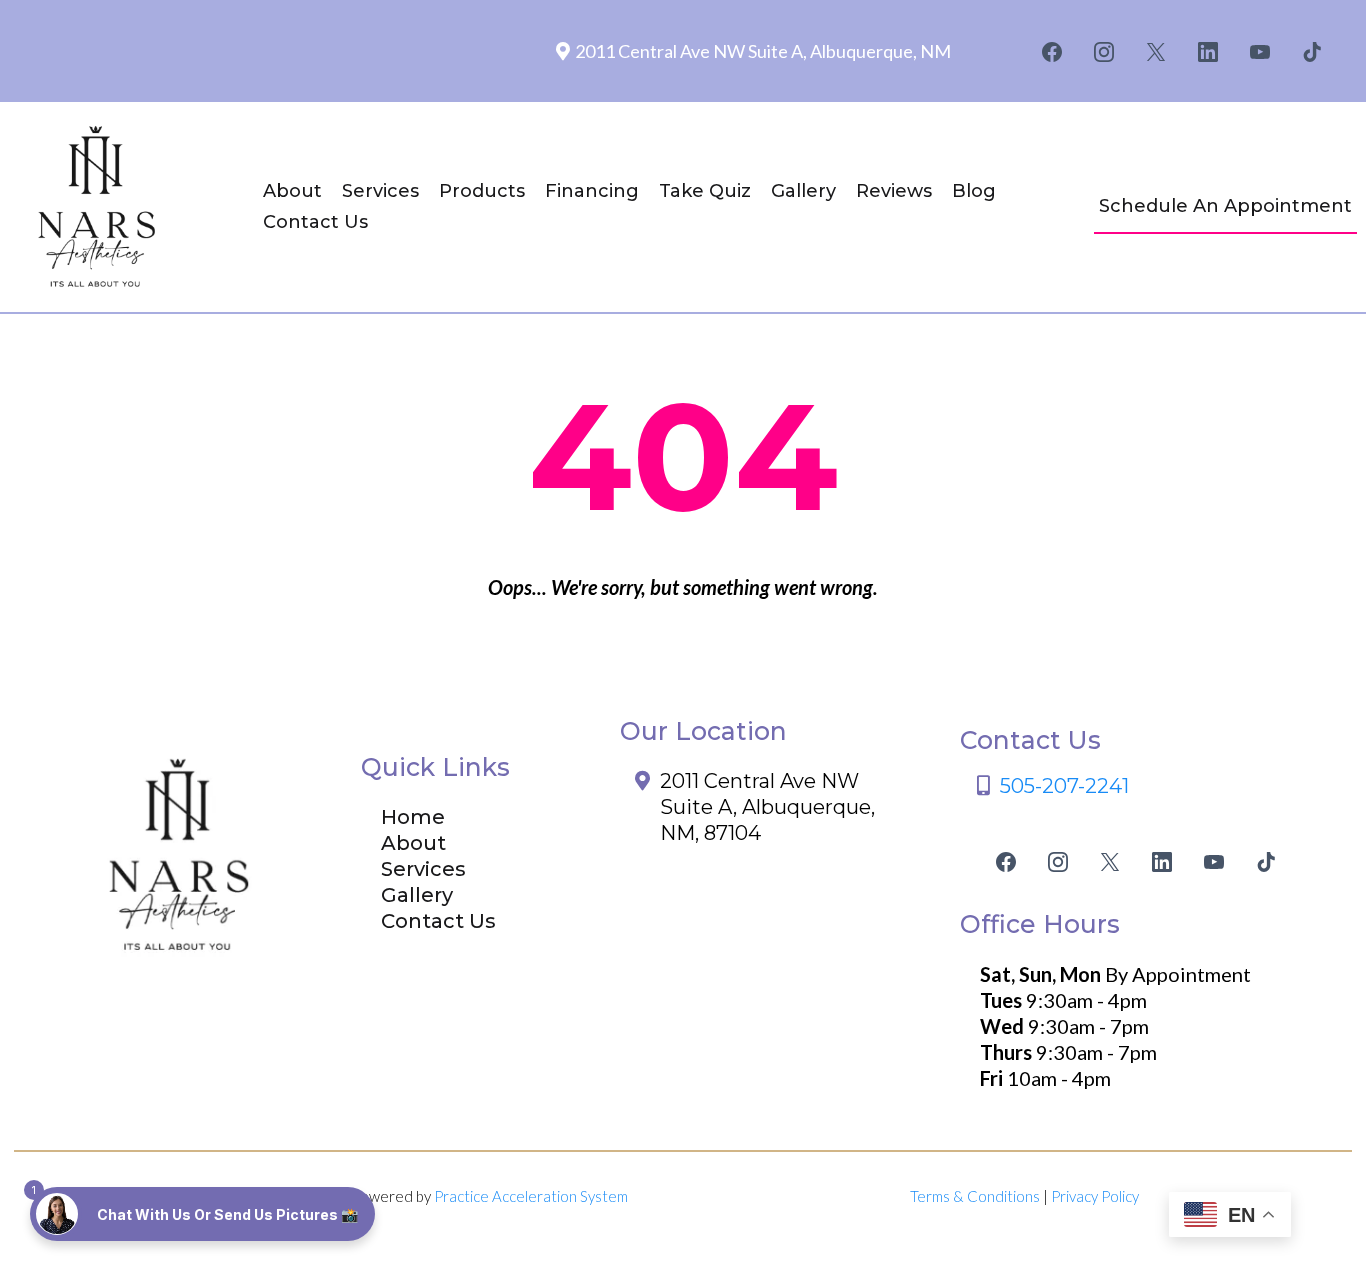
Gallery (803, 191)
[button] (202, 1214)
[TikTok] (1312, 52)
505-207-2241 (1064, 786)
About (292, 191)
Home (413, 817)
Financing (592, 191)
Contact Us (315, 222)
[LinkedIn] (1208, 52)
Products (482, 191)
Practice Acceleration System (531, 1196)
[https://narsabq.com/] (100, 207)
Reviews (894, 191)
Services (380, 191)
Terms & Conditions (975, 1196)
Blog (974, 191)
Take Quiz (705, 191)
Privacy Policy (1095, 1196)
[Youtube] (1260, 52)
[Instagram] (1104, 52)
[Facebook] (1052, 52)
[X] (1156, 52)
